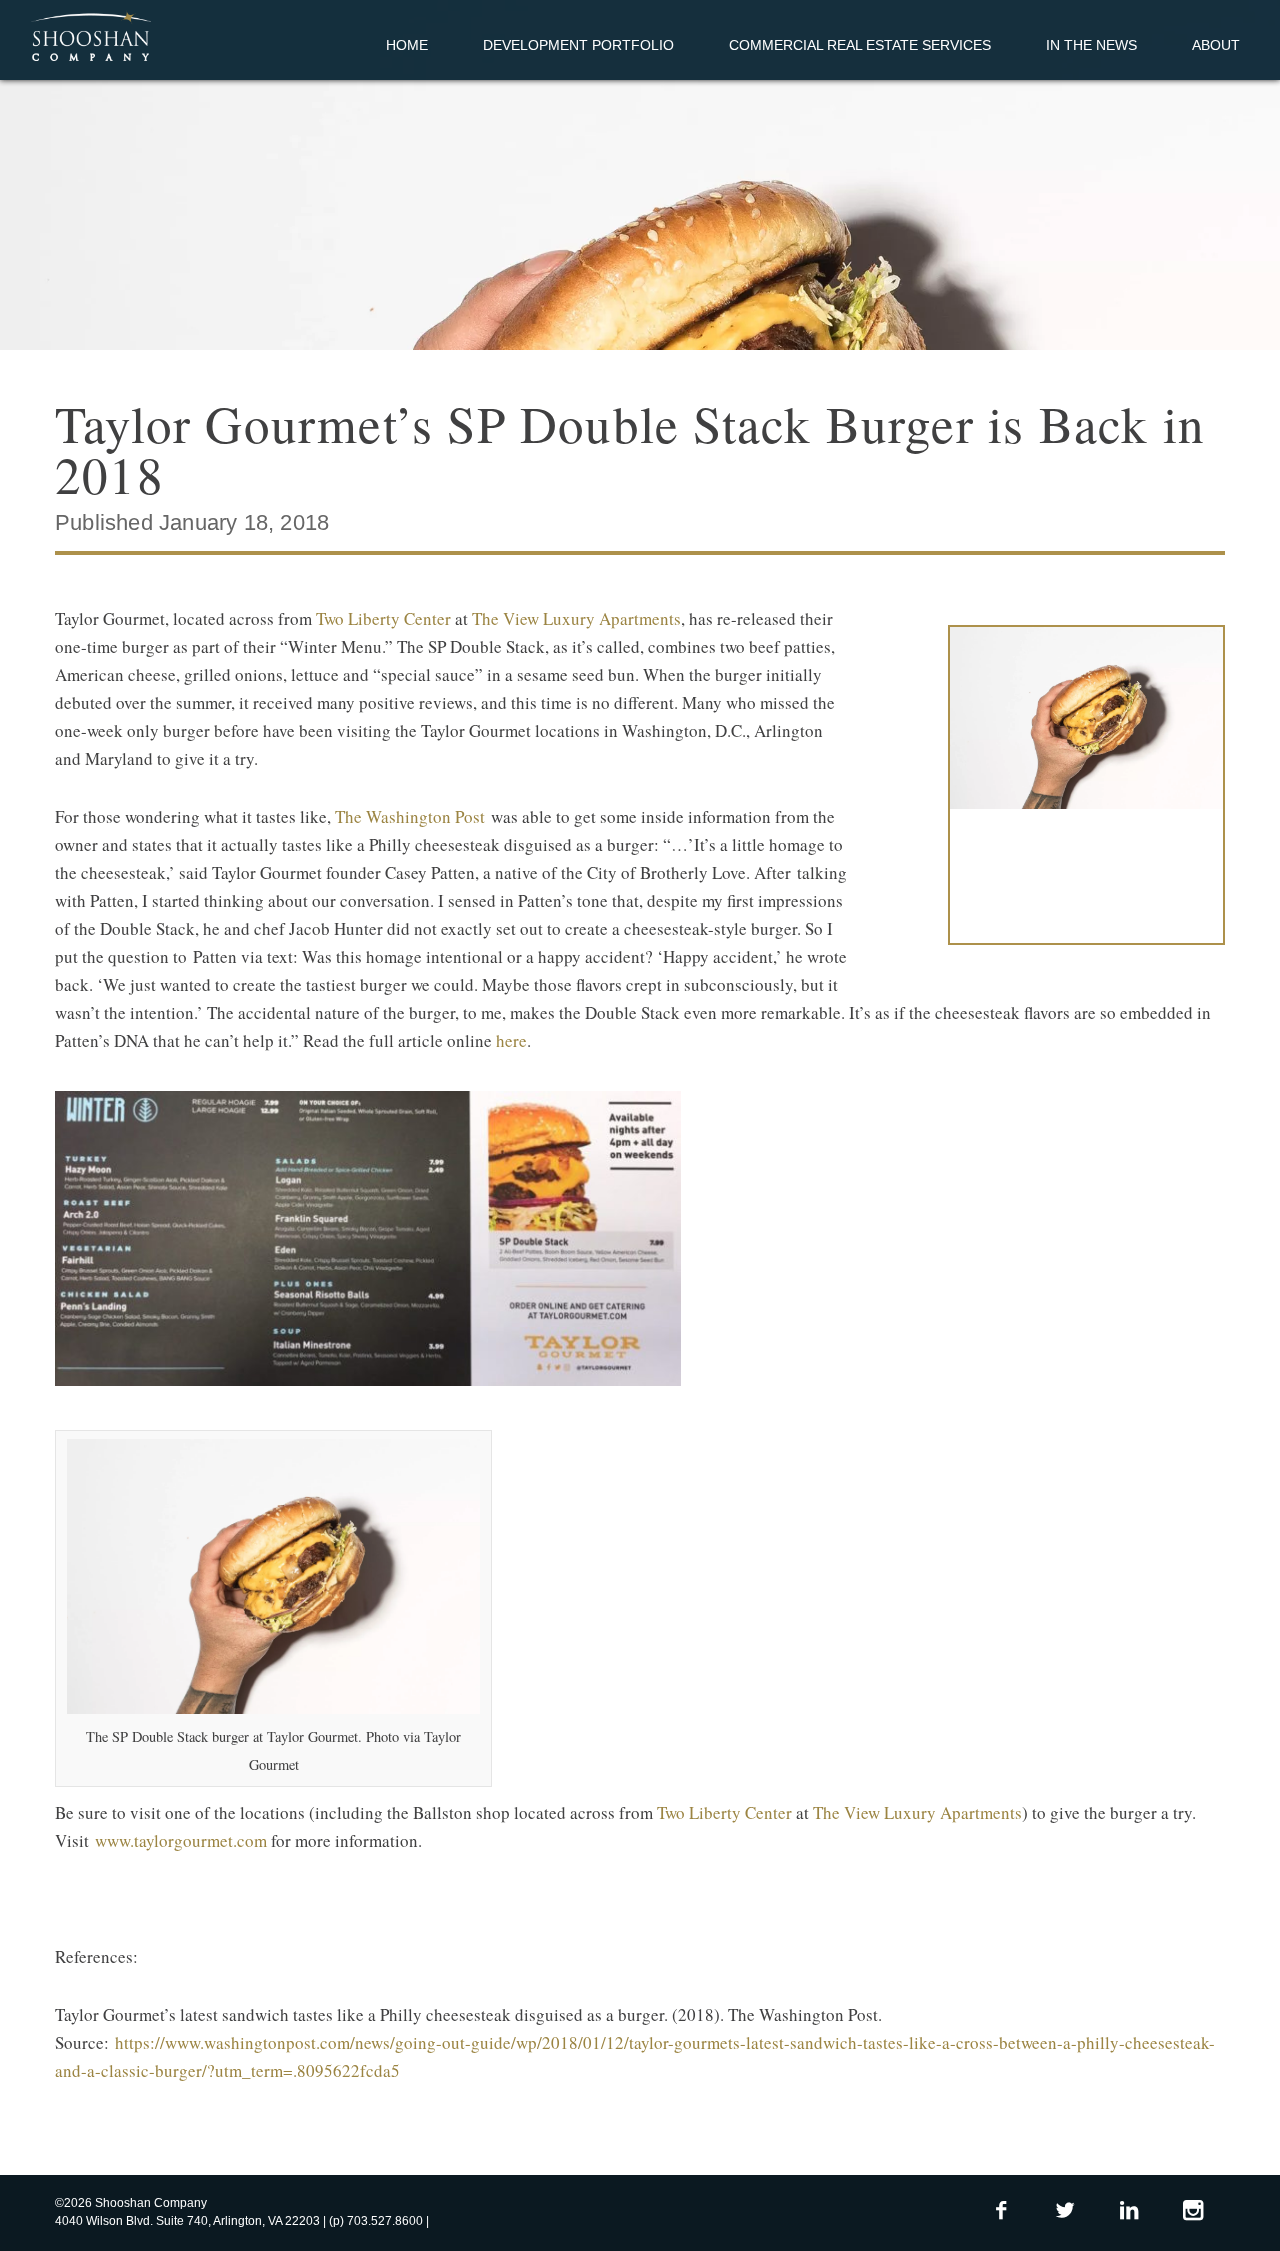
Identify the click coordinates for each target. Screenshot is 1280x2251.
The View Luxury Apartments (576, 618)
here (511, 1040)
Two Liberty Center (383, 618)
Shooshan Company (90, 38)
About (1216, 45)
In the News (1091, 45)
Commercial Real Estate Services (860, 45)
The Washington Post (410, 816)
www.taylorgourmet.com (181, 1840)
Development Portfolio (578, 45)
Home (407, 45)
